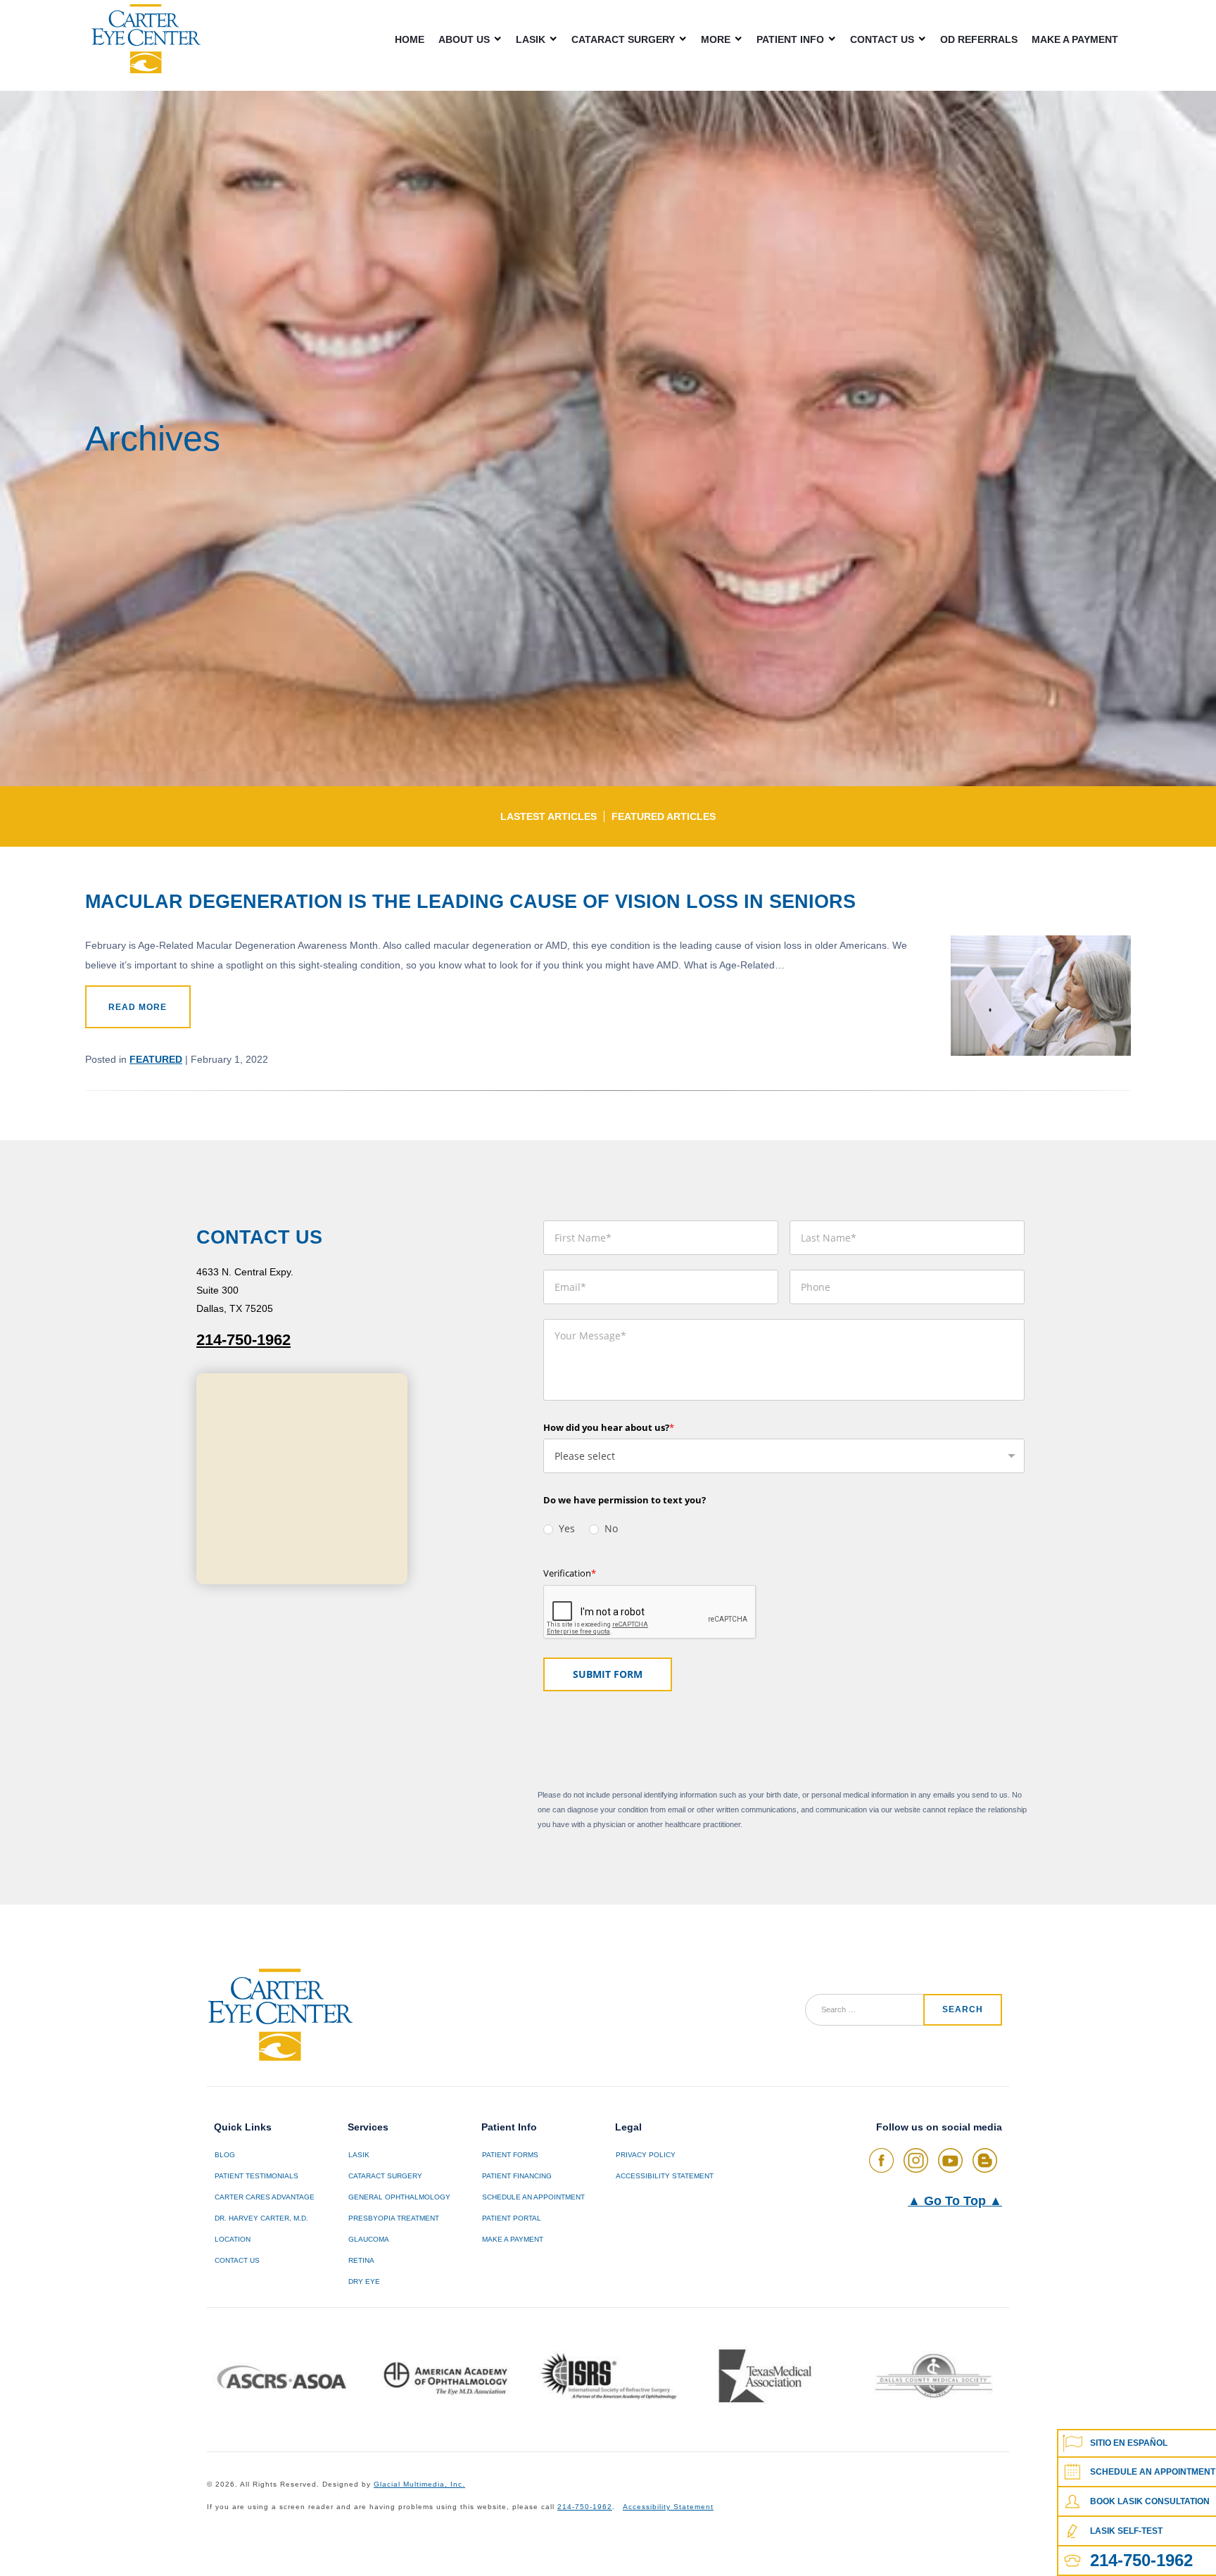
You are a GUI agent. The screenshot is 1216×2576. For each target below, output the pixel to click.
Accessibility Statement (665, 2176)
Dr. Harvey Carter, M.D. (261, 2218)
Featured (156, 1059)
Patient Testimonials (256, 2176)
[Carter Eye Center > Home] (146, 39)
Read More (138, 1007)
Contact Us (882, 39)
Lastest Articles (549, 816)
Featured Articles (664, 816)
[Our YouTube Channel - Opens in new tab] (950, 2160)
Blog (225, 2155)
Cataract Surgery (623, 39)
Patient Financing (517, 2176)
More (716, 39)
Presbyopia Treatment (394, 2218)
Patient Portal (512, 2218)
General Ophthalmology (399, 2197)
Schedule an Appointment (533, 2197)
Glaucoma (369, 2239)
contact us (237, 2260)
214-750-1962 (243, 1340)
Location (233, 2239)
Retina (361, 2260)
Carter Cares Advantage (265, 2197)
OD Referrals (979, 39)
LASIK (531, 39)
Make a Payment (1075, 39)
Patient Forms (510, 2155)
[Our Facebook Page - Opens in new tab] (881, 2160)
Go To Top (955, 2201)
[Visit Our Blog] (985, 2160)
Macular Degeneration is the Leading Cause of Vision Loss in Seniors (470, 901)
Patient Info (790, 39)
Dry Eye (364, 2281)
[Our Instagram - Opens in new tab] (916, 2160)
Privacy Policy (646, 2155)
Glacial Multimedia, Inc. (419, 2484)
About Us (464, 39)
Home (410, 39)
